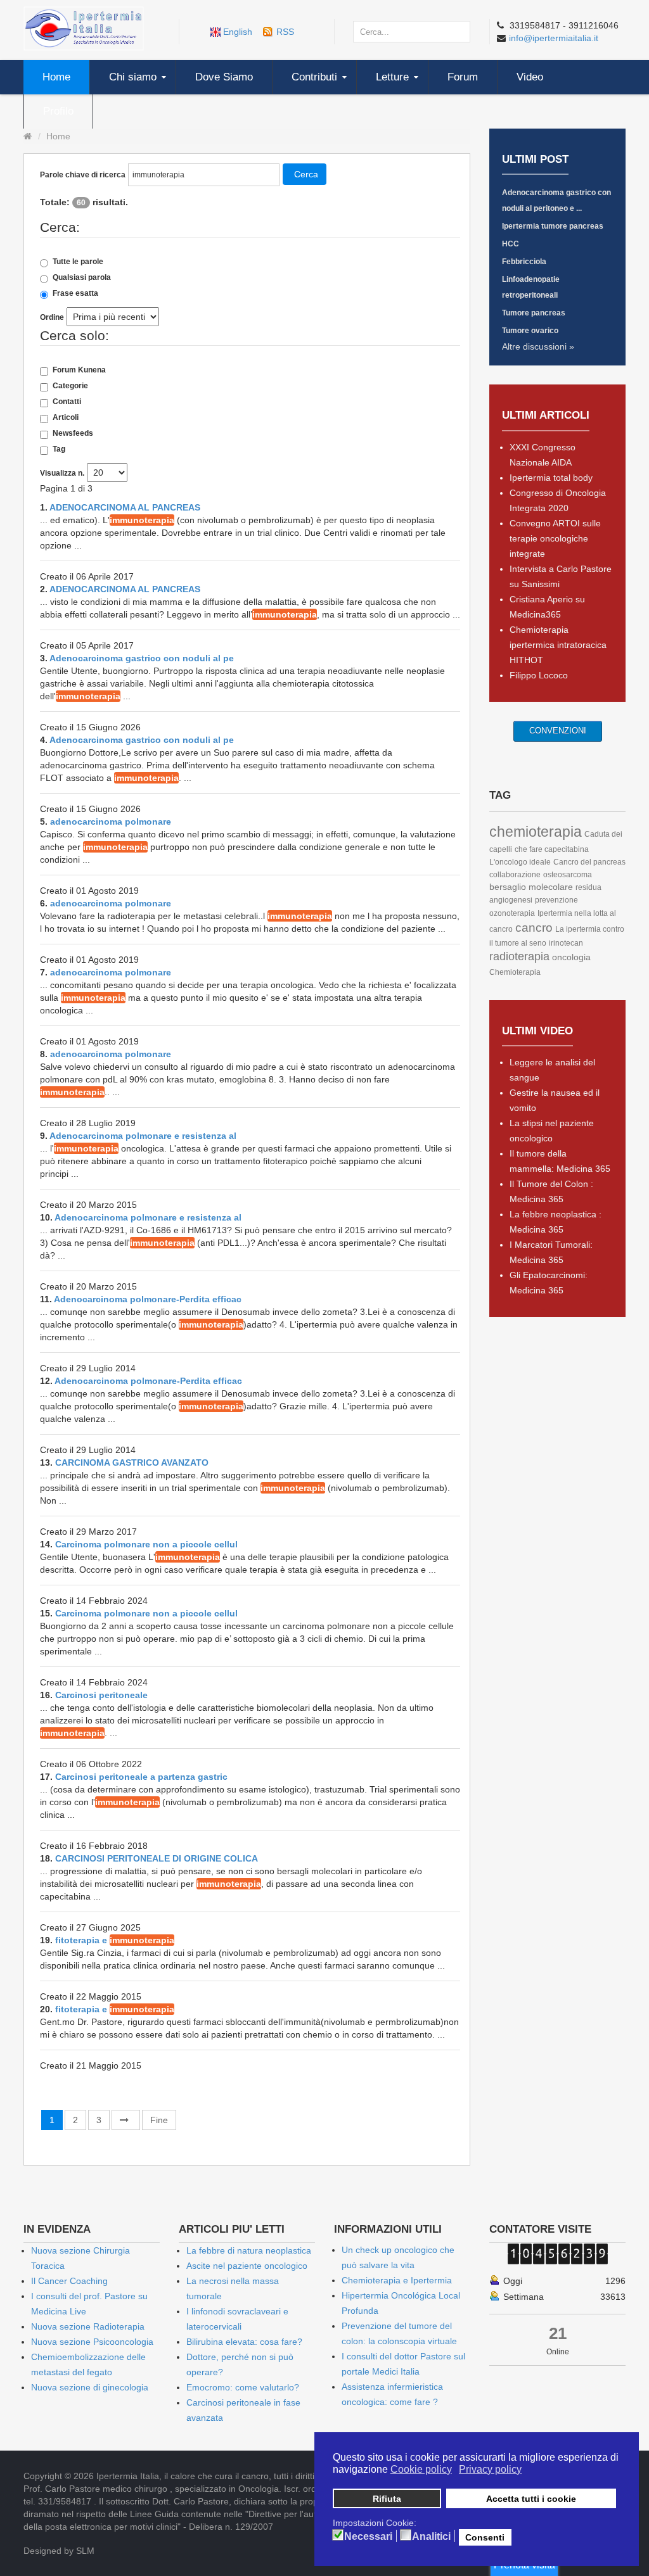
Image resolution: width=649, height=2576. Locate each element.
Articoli (66, 417)
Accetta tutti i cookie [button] (531, 2499)
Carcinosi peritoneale (101, 1695)
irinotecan (566, 943)
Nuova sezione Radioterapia (88, 2326)
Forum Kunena (79, 370)
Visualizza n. (62, 473)
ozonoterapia (512, 913)
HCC (511, 244)
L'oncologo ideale (520, 862)
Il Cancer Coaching (69, 2281)
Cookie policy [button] (421, 2469)
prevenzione (556, 900)
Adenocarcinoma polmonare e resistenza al (143, 1136)
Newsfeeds (73, 433)
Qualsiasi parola (82, 277)
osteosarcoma (568, 875)
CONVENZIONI (558, 731)
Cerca (306, 174)
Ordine (52, 317)
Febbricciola (524, 262)
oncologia (571, 957)
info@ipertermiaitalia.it (554, 38)
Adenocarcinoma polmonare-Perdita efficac (148, 1299)
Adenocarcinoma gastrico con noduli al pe (142, 658)
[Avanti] (126, 2120)
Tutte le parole (78, 262)
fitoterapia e (115, 1940)
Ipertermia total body (551, 478)
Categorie (70, 386)
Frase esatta (75, 293)
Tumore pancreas (534, 313)
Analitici (431, 2537)
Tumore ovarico (530, 331)
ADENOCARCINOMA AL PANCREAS (125, 507)
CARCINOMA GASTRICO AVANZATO (132, 1462)
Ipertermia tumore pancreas (553, 226)
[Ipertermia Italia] (84, 28)
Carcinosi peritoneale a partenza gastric (141, 1777)
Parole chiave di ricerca (83, 175)
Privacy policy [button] (490, 2469)
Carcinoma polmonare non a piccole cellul (146, 1544)
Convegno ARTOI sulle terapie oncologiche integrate (555, 538)
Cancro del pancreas (589, 862)
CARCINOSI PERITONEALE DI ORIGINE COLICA (157, 1858)
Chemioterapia (515, 972)
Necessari (368, 2537)
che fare (530, 849)
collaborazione (515, 875)
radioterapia (519, 956)
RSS (285, 32)
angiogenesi (511, 900)
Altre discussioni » (538, 346)
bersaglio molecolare (531, 887)
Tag (59, 449)
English (238, 32)
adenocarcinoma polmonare (111, 822)
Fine (159, 2120)
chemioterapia (536, 832)
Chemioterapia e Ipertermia (397, 2280)
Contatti (67, 402)
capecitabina (567, 849)
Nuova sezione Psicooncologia (92, 2342)
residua (588, 887)
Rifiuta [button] (387, 2499)
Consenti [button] (485, 2537)
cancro (534, 928)
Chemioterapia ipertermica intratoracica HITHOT (558, 645)
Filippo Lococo (539, 675)
